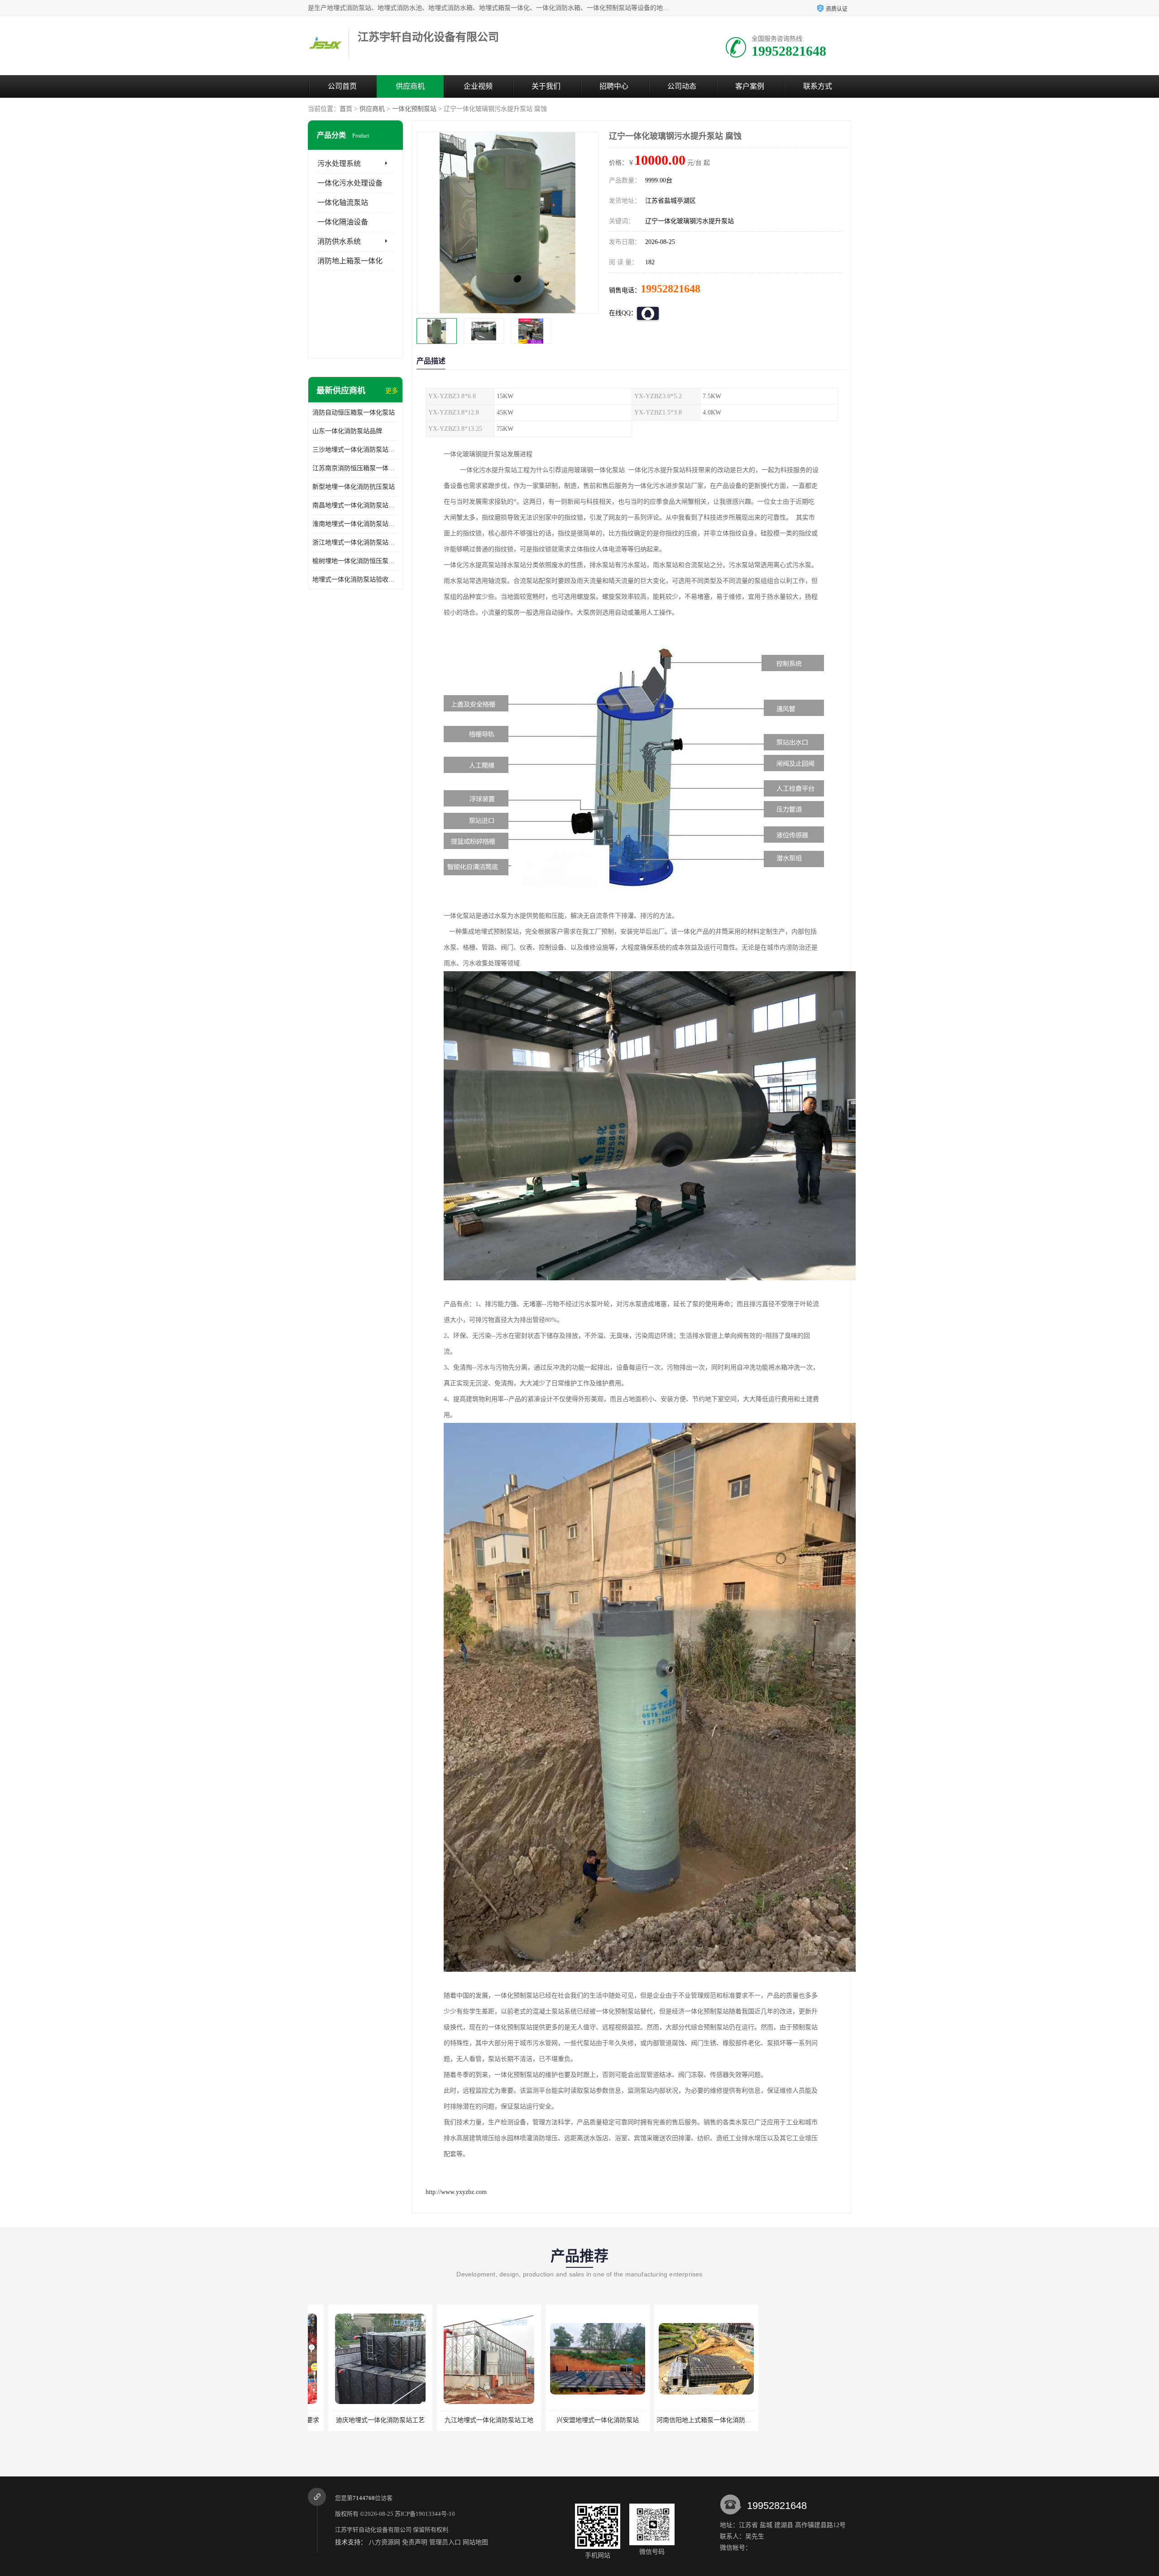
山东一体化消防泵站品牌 (347, 431)
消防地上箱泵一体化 (350, 261)
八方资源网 (384, 2542)
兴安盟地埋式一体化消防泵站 (469, 2420)
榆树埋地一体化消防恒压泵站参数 (355, 561)
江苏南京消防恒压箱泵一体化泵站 (355, 468)
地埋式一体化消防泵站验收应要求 (355, 580)
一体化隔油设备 (343, 222)
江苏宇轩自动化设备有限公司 (373, 2530)
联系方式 (818, 86)
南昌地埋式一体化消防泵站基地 (355, 505)
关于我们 (546, 86)
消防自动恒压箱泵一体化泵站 (354, 413)
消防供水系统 (339, 241)
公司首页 (342, 86)
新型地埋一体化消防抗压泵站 (354, 487)
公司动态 (682, 86)
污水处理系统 (339, 164)
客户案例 (750, 86)
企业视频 (478, 86)
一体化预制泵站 (414, 109)
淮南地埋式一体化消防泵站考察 (355, 524)
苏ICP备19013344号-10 (425, 2514)
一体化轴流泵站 (343, 203)
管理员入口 (445, 2542)
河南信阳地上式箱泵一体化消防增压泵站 (584, 2420)
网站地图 (475, 2542)
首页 (346, 109)
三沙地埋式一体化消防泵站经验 (355, 450)
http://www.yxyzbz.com (456, 2192)
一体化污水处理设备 (350, 183)
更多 (392, 391)
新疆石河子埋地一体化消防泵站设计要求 (802, 2420)
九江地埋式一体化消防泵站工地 (360, 2420)
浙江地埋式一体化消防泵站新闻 (355, 542)
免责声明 (415, 2542)
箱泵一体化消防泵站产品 (686, 2420)
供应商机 (410, 86)
